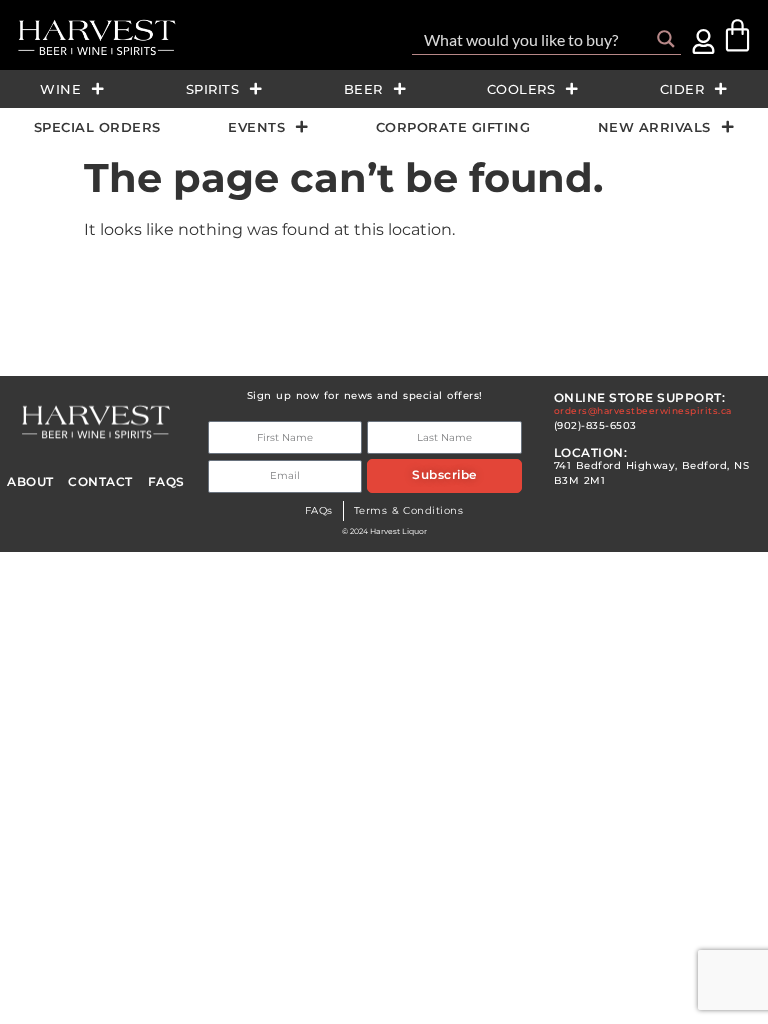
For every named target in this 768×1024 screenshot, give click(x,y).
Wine (60, 89)
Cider (682, 89)
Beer (363, 89)
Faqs (166, 482)
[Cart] (737, 35)
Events (256, 127)
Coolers (521, 89)
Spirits (213, 89)
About (30, 482)
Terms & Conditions (409, 510)
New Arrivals (654, 127)
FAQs (319, 510)
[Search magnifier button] (666, 39)
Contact (100, 482)
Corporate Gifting (453, 127)
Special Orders (97, 127)
